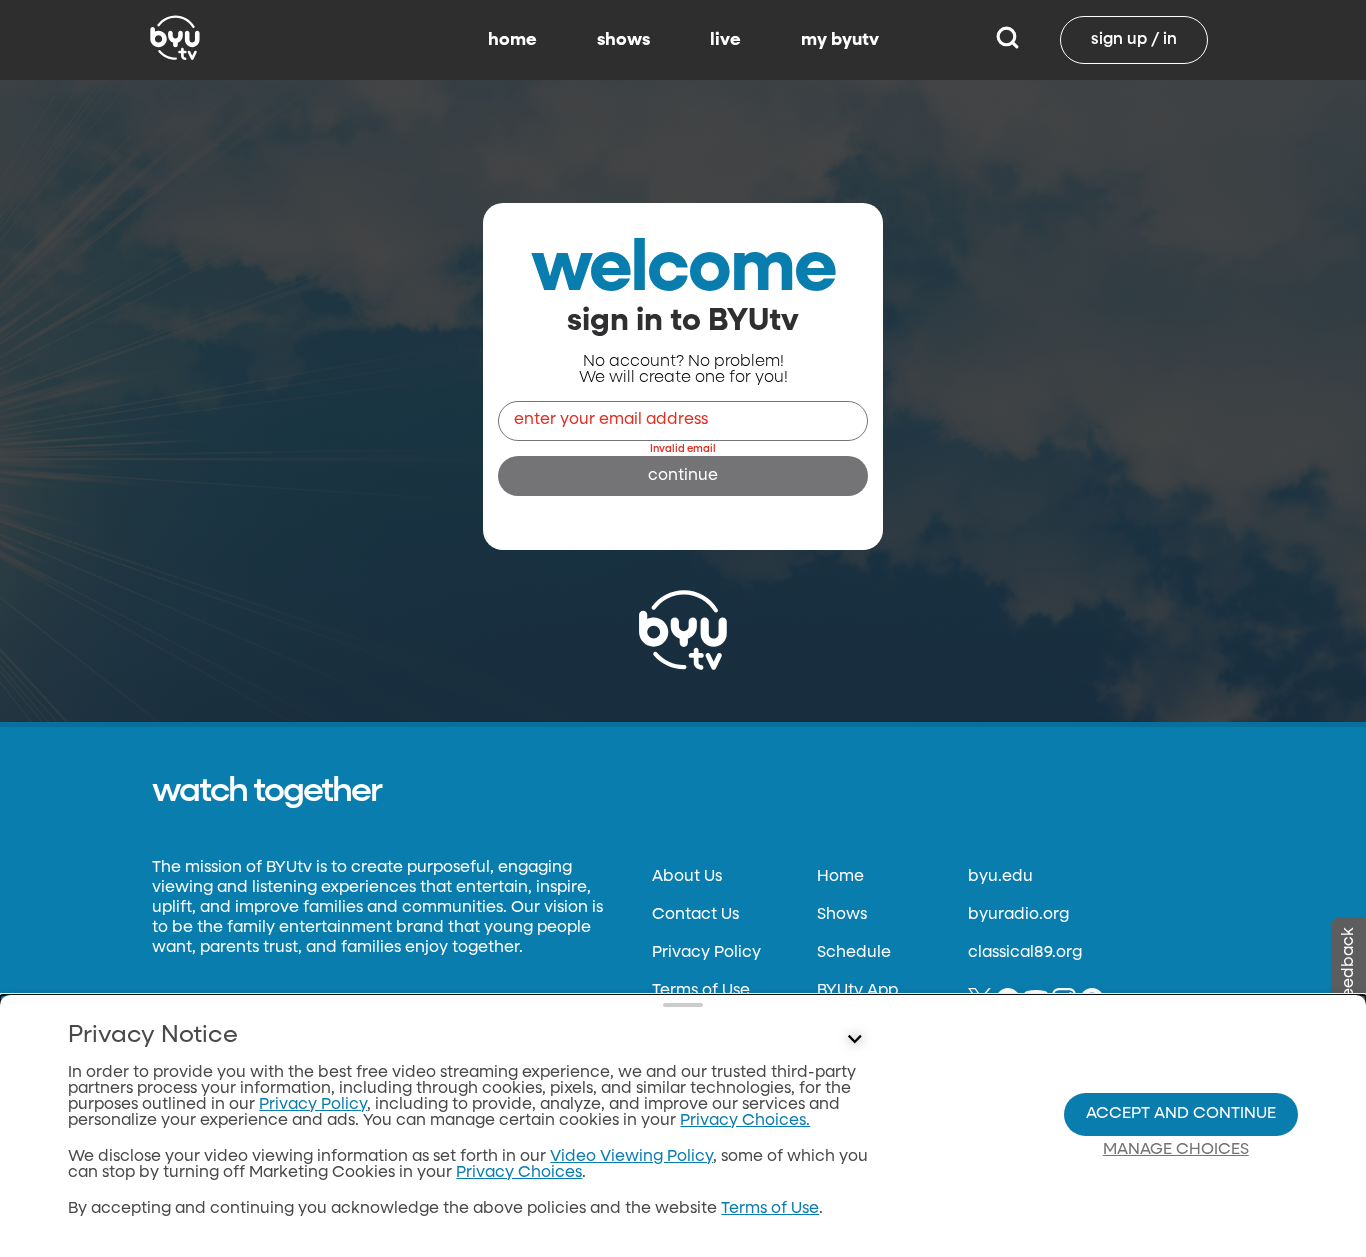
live (725, 40)
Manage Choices (1176, 1150)
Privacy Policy (706, 953)
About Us (687, 877)
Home (840, 877)
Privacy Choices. (745, 1121)
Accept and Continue (1181, 1114)
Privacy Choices (519, 1173)
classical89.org (1025, 953)
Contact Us (695, 915)
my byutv (840, 40)
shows (623, 40)
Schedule (854, 953)
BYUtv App (857, 991)
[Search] (1007, 40)
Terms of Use (701, 991)
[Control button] (855, 1040)
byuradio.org (1018, 915)
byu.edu (1000, 877)
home (512, 40)
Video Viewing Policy (631, 1157)
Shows (842, 915)
